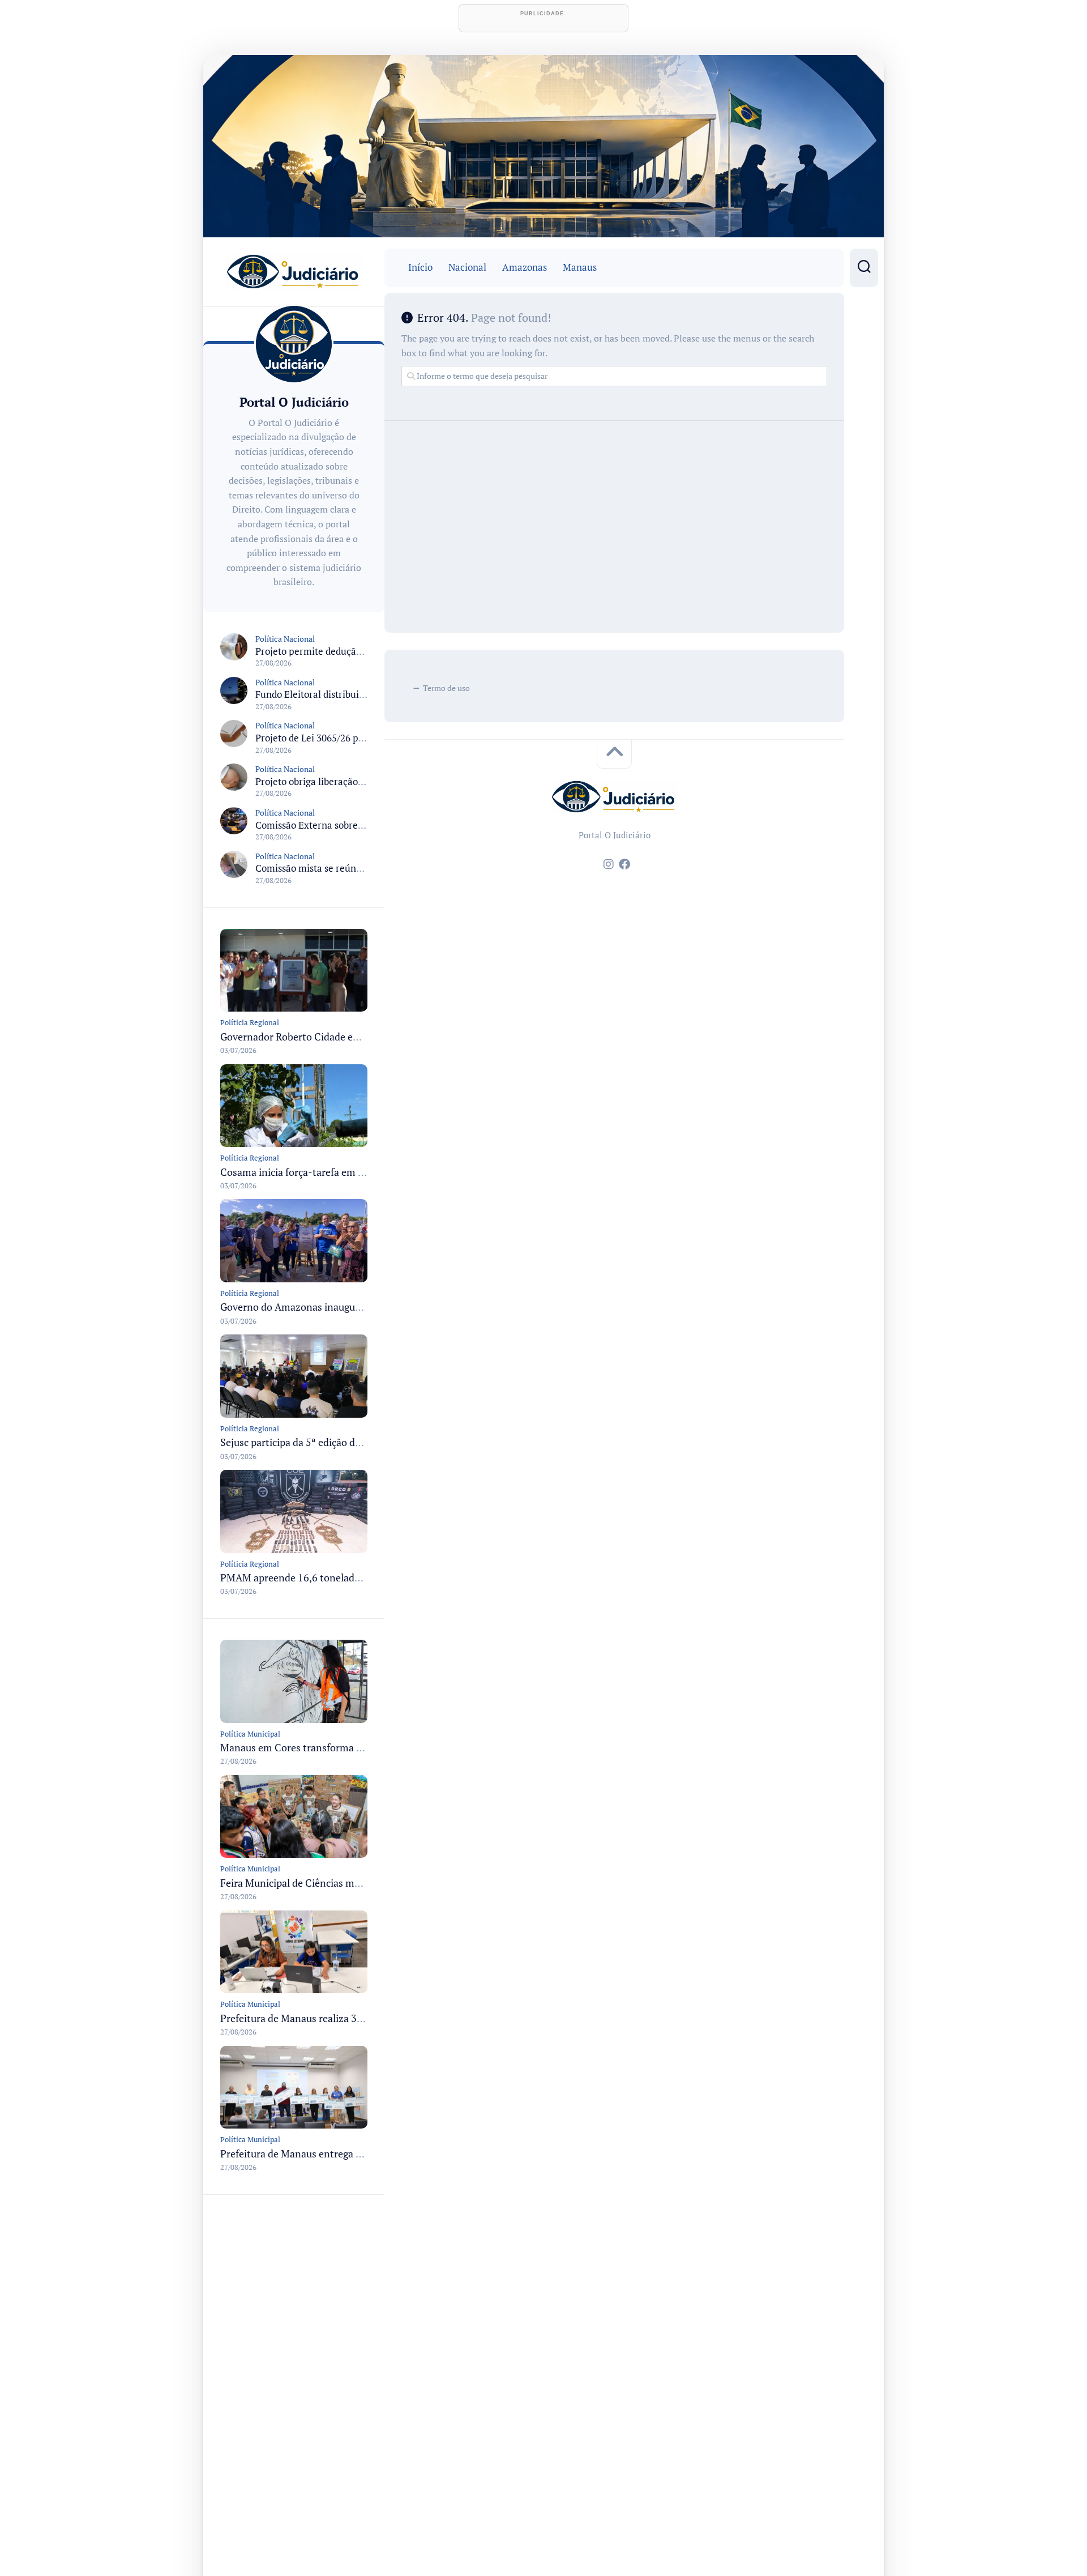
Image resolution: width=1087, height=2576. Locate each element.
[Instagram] (609, 864)
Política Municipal (250, 1734)
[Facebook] (624, 864)
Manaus (580, 267)
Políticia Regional (250, 1022)
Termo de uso (446, 688)
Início (420, 267)
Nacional (467, 267)
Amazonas (525, 267)
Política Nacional (285, 639)
